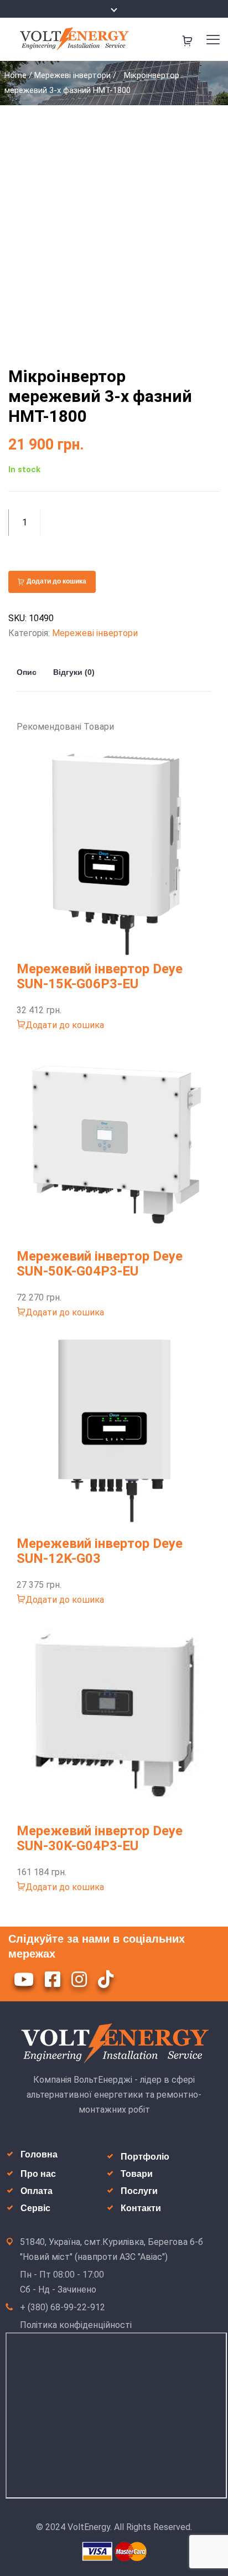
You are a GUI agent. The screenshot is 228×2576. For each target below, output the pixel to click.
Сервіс (35, 2208)
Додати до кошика (56, 581)
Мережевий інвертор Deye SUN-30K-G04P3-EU (100, 1838)
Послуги (139, 2191)
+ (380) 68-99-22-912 (63, 2307)
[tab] (31, 672)
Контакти (141, 2208)
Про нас (38, 2174)
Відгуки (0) (74, 672)
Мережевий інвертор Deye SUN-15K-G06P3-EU (100, 976)
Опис (27, 672)
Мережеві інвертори (72, 75)
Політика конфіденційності (76, 2325)
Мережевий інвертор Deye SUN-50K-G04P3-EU (100, 1264)
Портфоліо (145, 2157)
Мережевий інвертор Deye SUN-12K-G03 (100, 1551)
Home (15, 75)
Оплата (37, 2191)
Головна (39, 2154)
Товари (137, 2174)
